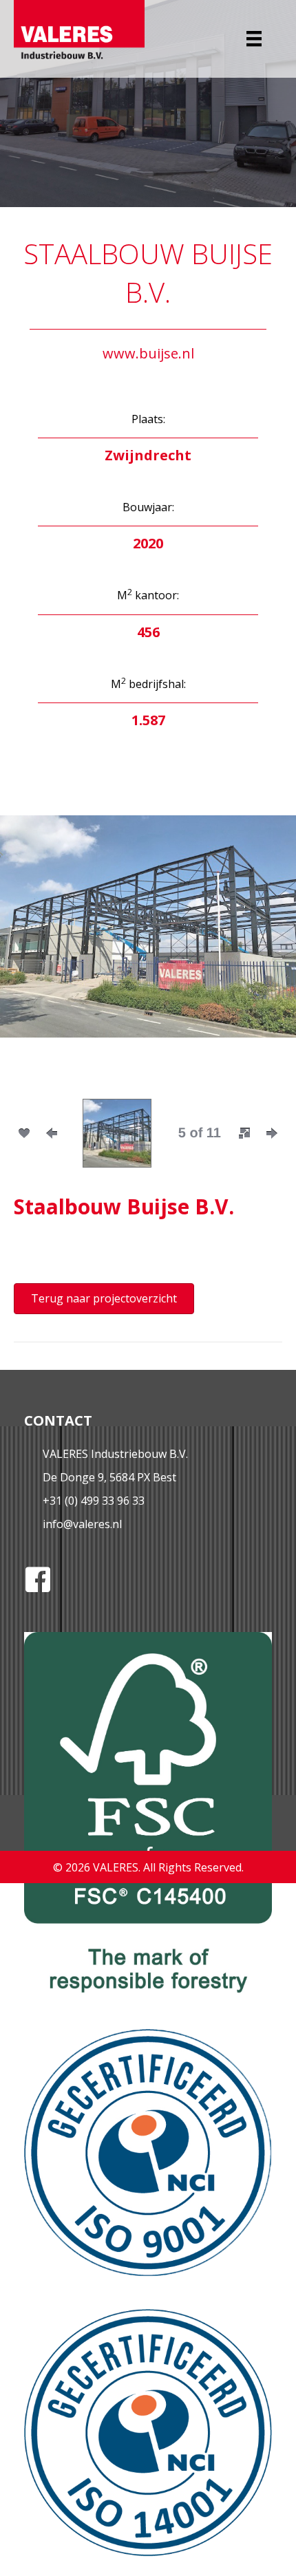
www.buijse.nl (148, 353)
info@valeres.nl (82, 1524)
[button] (34, 946)
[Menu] (254, 39)
